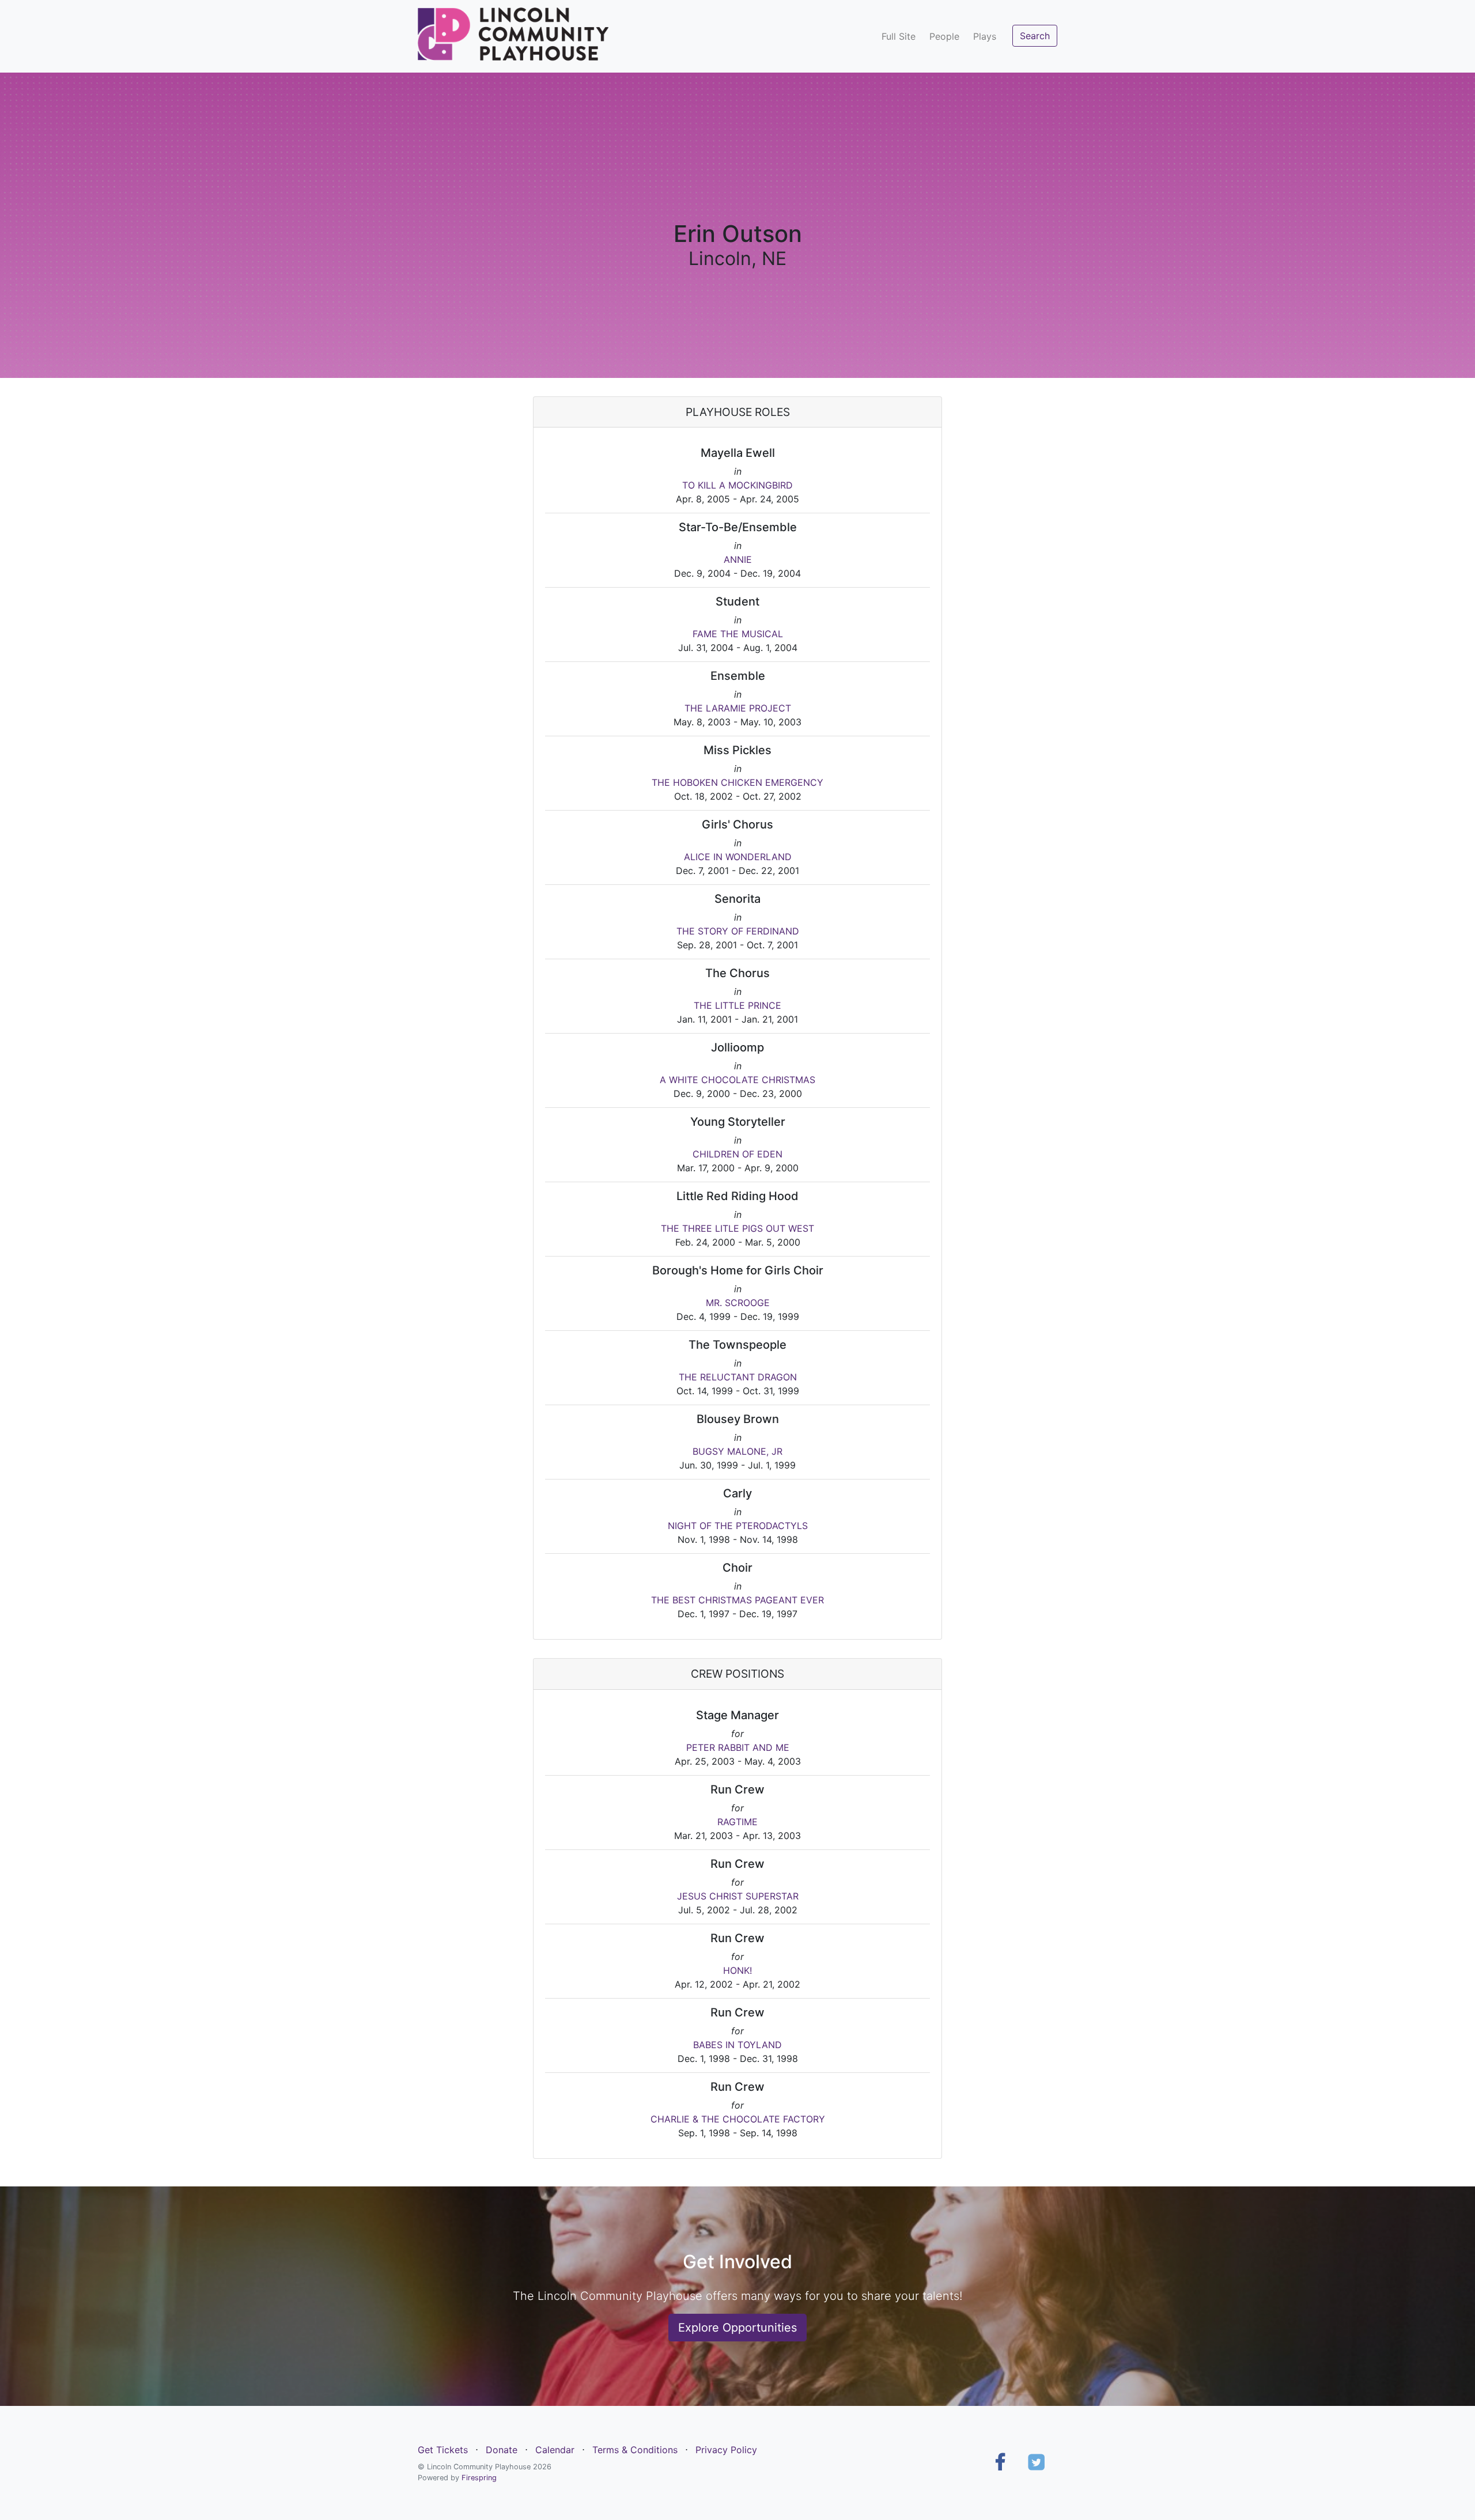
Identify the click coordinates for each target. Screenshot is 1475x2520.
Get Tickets (443, 2450)
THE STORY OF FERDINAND (738, 931)
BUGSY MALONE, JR (737, 1451)
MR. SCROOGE (738, 1303)
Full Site (899, 36)
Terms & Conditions (635, 2450)
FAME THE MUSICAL (738, 634)
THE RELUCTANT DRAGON (738, 1377)
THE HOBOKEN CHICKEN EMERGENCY (737, 782)
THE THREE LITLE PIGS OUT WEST (737, 1228)
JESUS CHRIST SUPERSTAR (738, 1896)
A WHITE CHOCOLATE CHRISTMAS (737, 1080)
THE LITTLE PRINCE (737, 1005)
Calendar (555, 2450)
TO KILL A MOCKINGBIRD (737, 485)
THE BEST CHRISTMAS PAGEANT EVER (737, 1600)
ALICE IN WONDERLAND (738, 857)
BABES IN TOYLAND (737, 2045)
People (944, 36)
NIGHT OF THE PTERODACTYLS (738, 1526)
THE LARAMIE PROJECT (738, 708)
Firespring (479, 2478)
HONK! (737, 1970)
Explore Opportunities (737, 2328)
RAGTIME (737, 1822)
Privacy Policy (726, 2450)
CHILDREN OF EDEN (737, 1154)
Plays (985, 36)
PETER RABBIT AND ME (738, 1747)
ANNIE (738, 559)
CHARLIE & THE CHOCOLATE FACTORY (738, 2119)
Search (1035, 36)
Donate (502, 2450)
